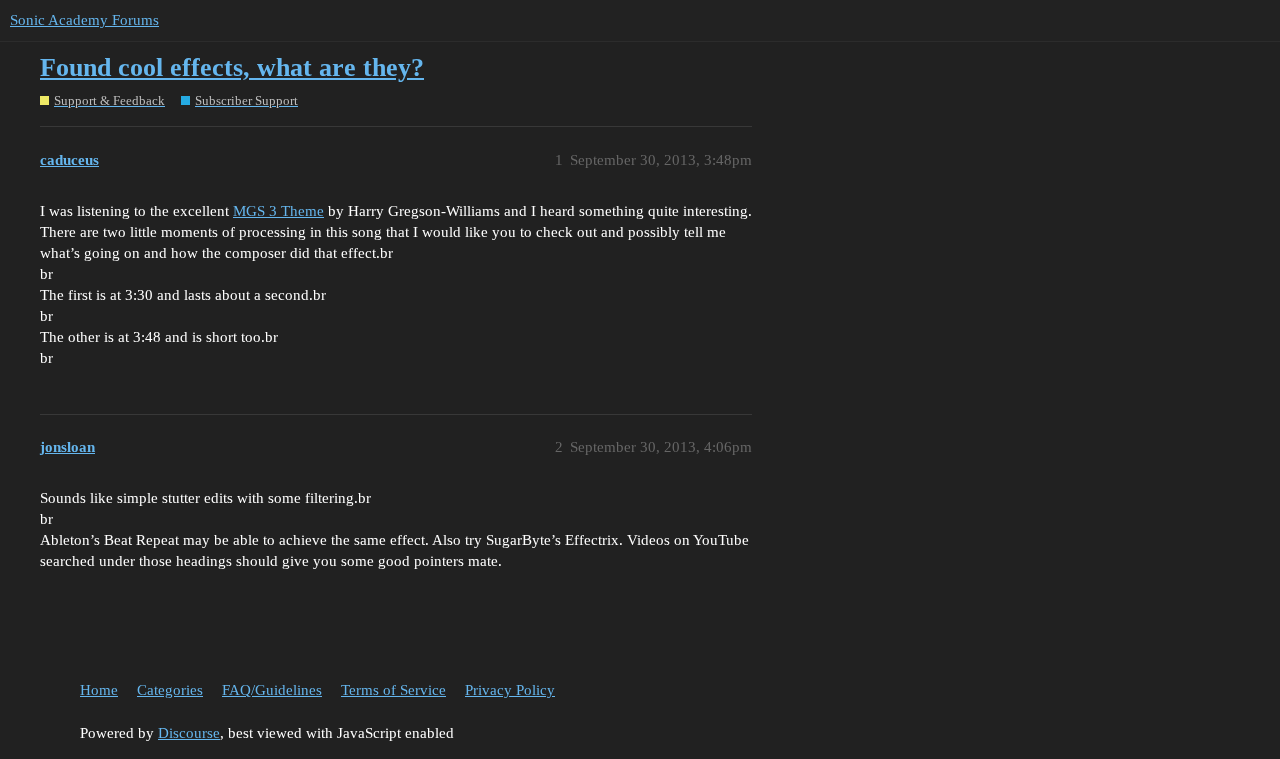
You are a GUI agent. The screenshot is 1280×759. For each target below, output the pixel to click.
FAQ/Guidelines (272, 690)
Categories (170, 690)
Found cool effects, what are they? (232, 67)
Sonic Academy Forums (84, 20)
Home (99, 690)
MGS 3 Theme (278, 211)
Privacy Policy (510, 690)
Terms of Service (393, 690)
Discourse (189, 733)
